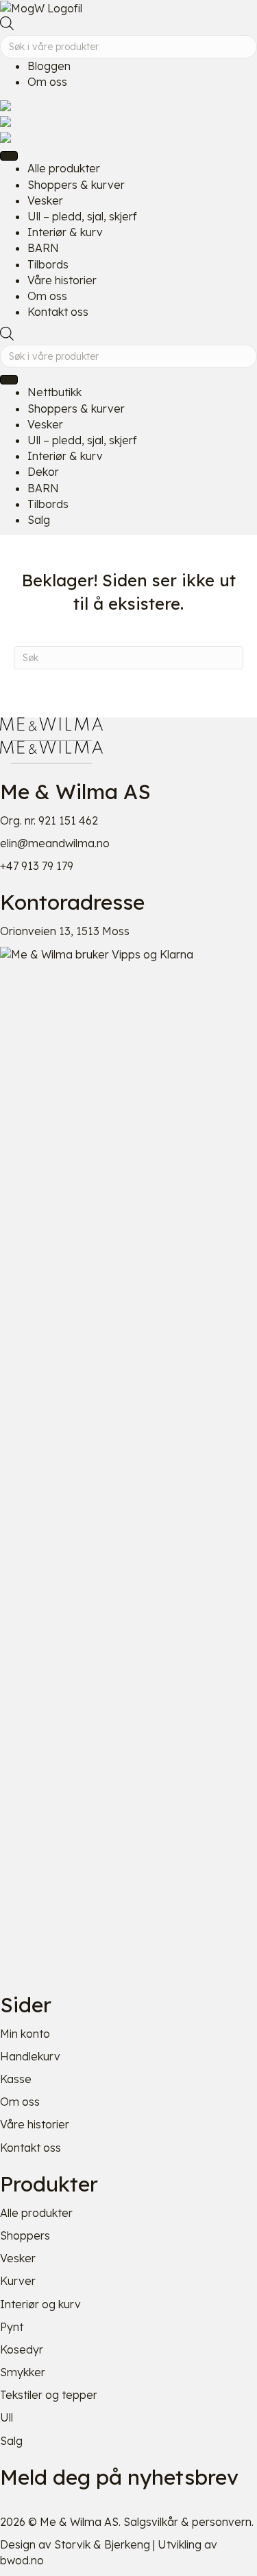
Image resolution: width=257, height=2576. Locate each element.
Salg (11, 2441)
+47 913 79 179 (37, 866)
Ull (7, 2417)
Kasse (16, 2079)
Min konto (25, 2034)
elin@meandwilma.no (55, 843)
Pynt (12, 2327)
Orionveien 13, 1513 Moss (65, 931)
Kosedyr (22, 2349)
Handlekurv (30, 2056)
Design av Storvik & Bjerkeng (75, 2544)
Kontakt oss (30, 2148)
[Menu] (9, 156)
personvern (222, 2522)
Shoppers (25, 2235)
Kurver (18, 2281)
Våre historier (35, 2124)
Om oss (47, 82)
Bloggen (49, 66)
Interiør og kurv (40, 2304)
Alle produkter (36, 2213)
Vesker (18, 2258)
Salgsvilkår (151, 2522)
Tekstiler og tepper (49, 2395)
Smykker (23, 2372)
